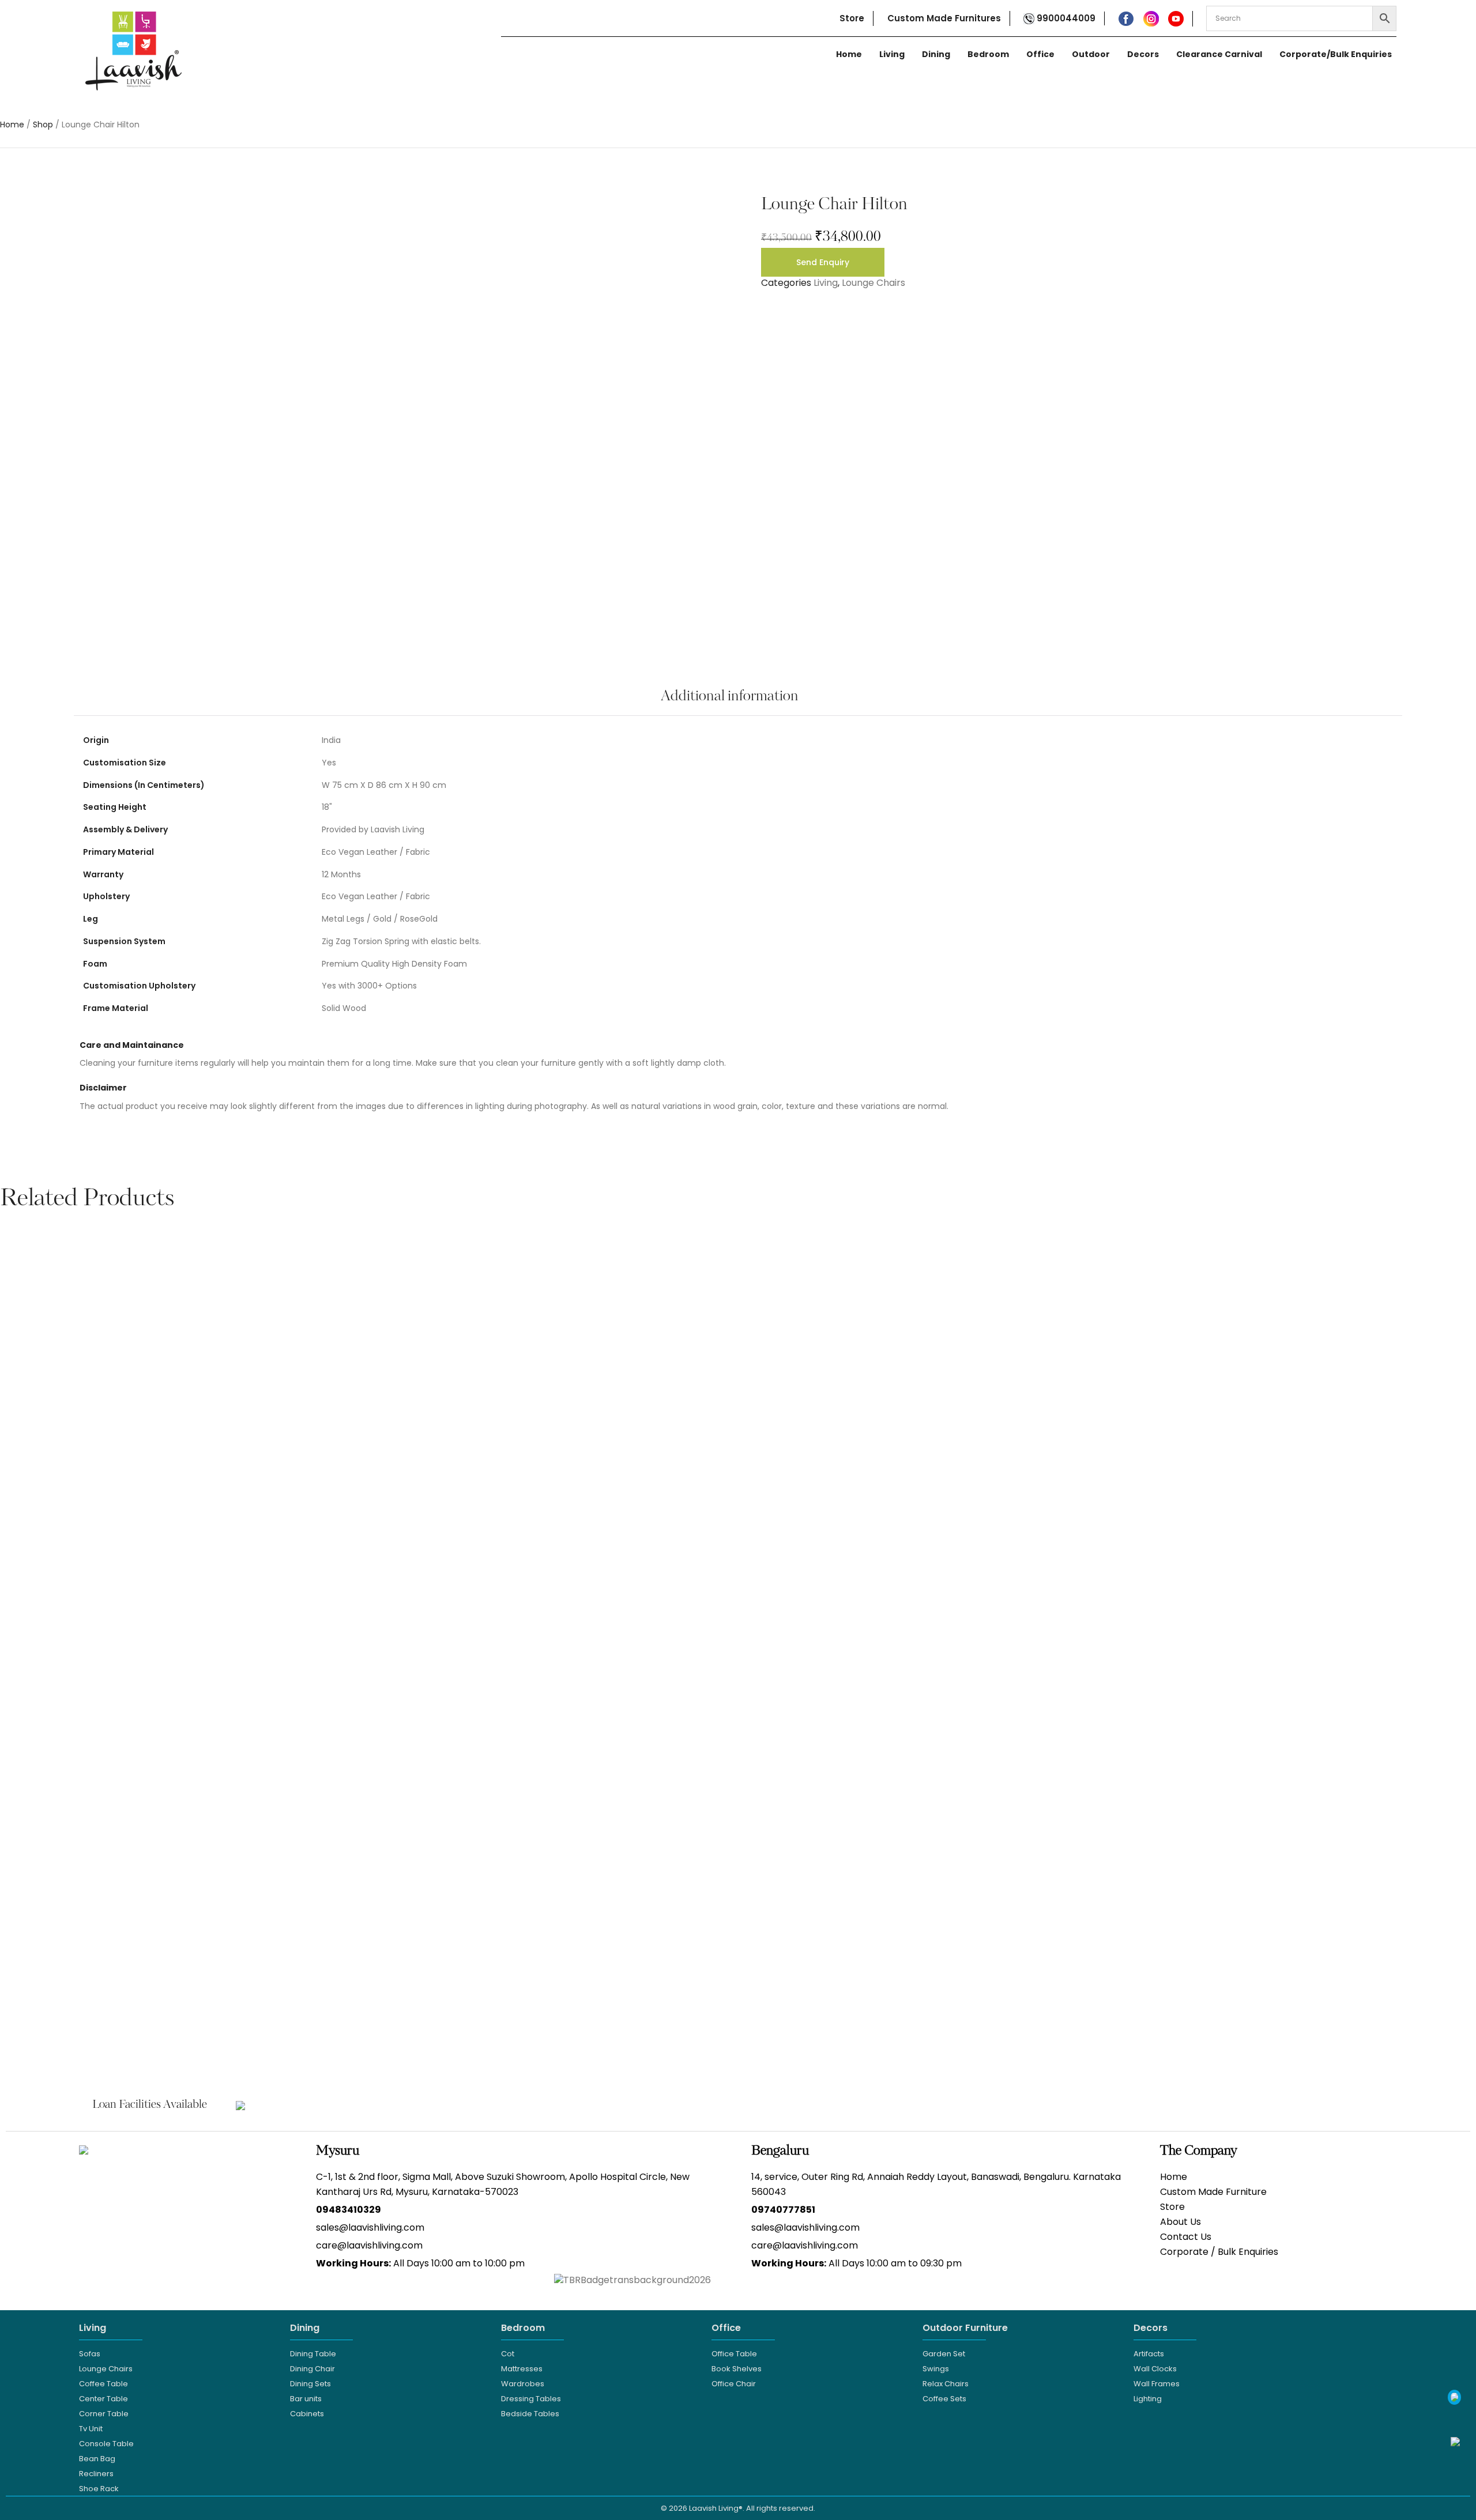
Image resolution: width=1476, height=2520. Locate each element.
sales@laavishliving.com (370, 2227)
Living (892, 54)
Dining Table (313, 2354)
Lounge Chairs (873, 283)
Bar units (306, 2399)
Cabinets (307, 2414)
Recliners (96, 2474)
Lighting (1148, 2399)
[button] (12, 1616)
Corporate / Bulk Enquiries (1219, 2252)
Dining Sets (310, 2384)
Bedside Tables (530, 2414)
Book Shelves (737, 2369)
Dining (936, 54)
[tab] (730, 703)
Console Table (106, 2444)
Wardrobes (523, 2384)
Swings (936, 2369)
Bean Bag (97, 2459)
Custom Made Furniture (1213, 2192)
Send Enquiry (823, 262)
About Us (1181, 2222)
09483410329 (349, 2210)
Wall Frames (1157, 2384)
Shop (43, 125)
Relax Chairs (946, 2384)
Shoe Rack (99, 2489)
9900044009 (1065, 18)
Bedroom (988, 54)
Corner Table (104, 2414)
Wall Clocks (1155, 2369)
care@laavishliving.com (369, 2245)
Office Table (734, 2354)
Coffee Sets (944, 2399)
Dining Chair (312, 2369)
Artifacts (1149, 2354)
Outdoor (1091, 54)
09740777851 (783, 2210)
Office (1040, 54)
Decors (1143, 54)
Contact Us (1186, 2237)
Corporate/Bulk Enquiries (1336, 54)
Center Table (103, 2399)
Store (852, 18)
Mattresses (522, 2369)
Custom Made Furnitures (944, 18)
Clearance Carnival (1219, 54)
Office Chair (734, 2384)
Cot (508, 2354)
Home (849, 54)
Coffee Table (103, 2384)
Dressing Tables (531, 2399)
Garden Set (944, 2354)
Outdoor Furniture (965, 2328)
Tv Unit (91, 2429)
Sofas (90, 2354)
